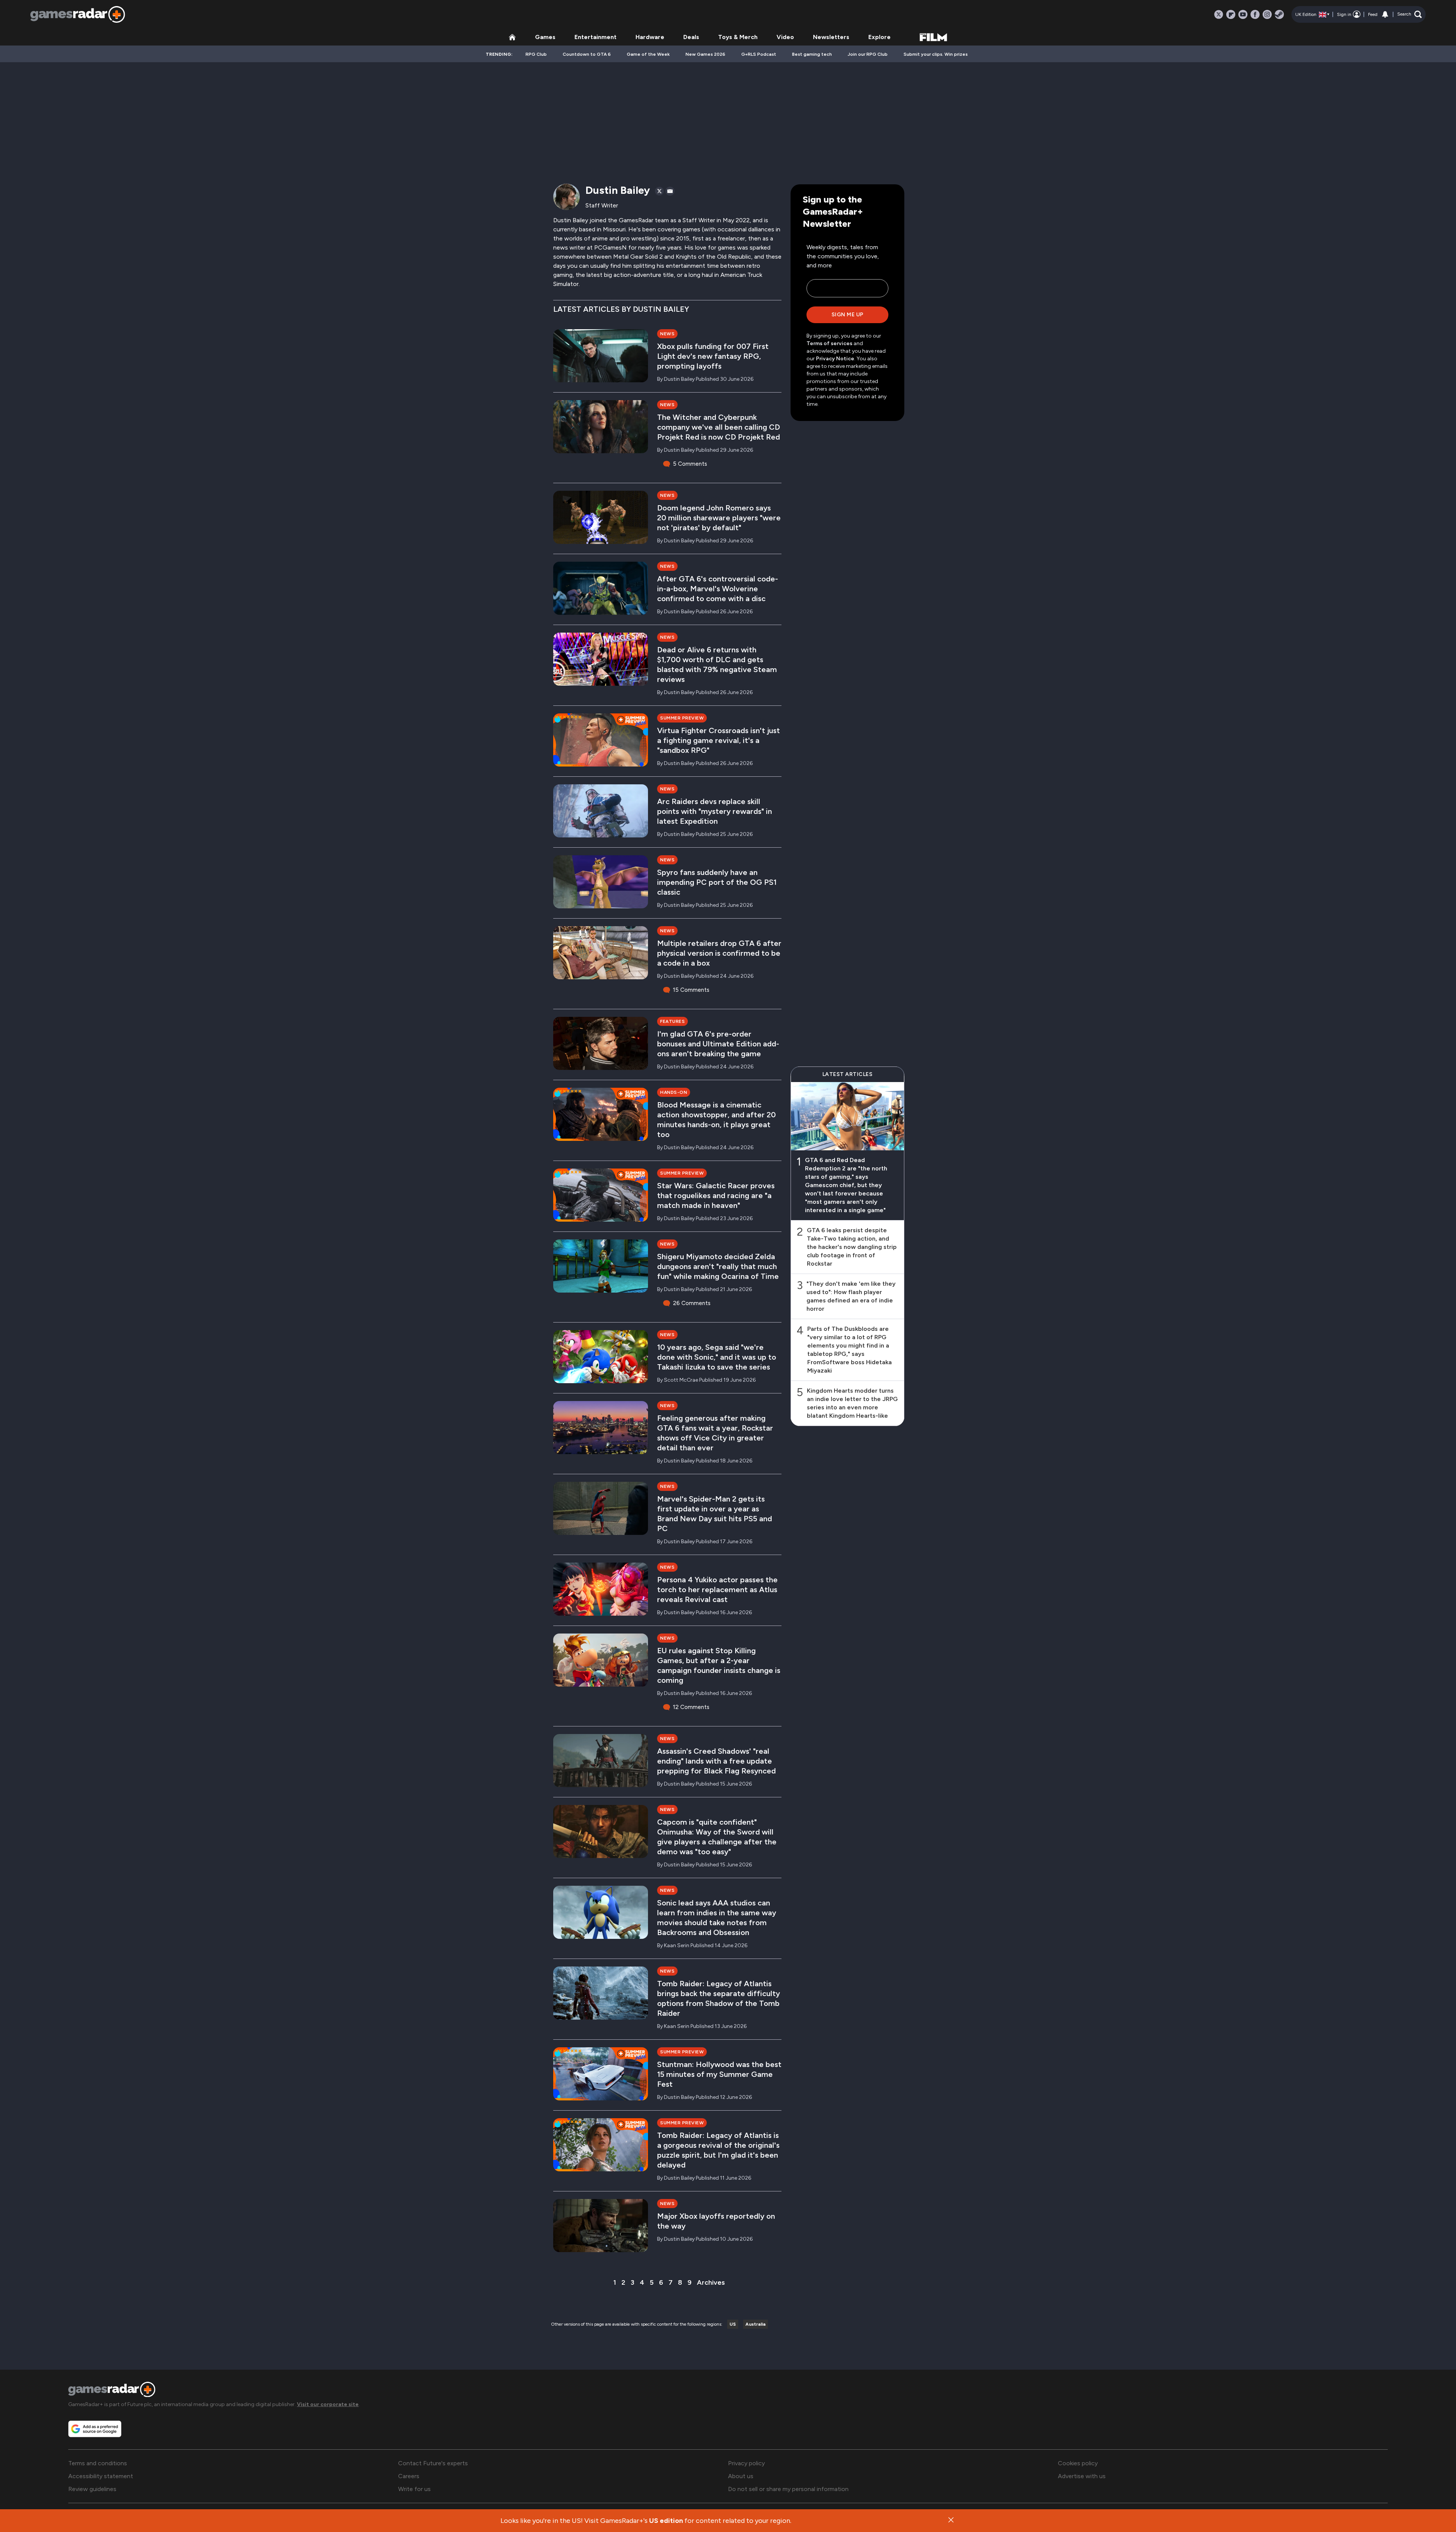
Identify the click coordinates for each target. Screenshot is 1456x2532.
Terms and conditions (98, 2463)
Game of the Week (648, 54)
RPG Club (536, 54)
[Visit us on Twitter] (1219, 14)
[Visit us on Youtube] (1243, 14)
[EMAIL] (670, 191)
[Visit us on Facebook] (1255, 14)
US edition (666, 2521)
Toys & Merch (738, 37)
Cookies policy (1078, 2463)
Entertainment (595, 37)
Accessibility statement (101, 2476)
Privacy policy (746, 2463)
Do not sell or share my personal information (788, 2489)
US (733, 2324)
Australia (755, 2324)
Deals (691, 37)
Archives (711, 2282)
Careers (409, 2476)
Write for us (414, 2489)
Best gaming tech (812, 54)
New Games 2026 (705, 54)
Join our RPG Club (868, 54)
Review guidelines (92, 2489)
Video (785, 37)
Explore (879, 37)
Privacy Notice (835, 359)
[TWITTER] (659, 191)
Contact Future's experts (433, 2463)
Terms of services (830, 343)
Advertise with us (1082, 2476)
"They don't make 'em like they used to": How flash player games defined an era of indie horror (851, 1296)
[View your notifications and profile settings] (1385, 14)
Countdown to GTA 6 (587, 54)
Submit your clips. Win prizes (936, 54)
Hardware (650, 37)
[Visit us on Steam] (1279, 14)
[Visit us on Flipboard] (1231, 14)
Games (545, 37)
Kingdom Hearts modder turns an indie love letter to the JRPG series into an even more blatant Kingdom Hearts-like (852, 1403)
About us (741, 2476)
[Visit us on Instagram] (1267, 14)
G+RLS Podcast (759, 54)
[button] (1410, 14)
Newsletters (831, 37)
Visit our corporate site (328, 2404)
